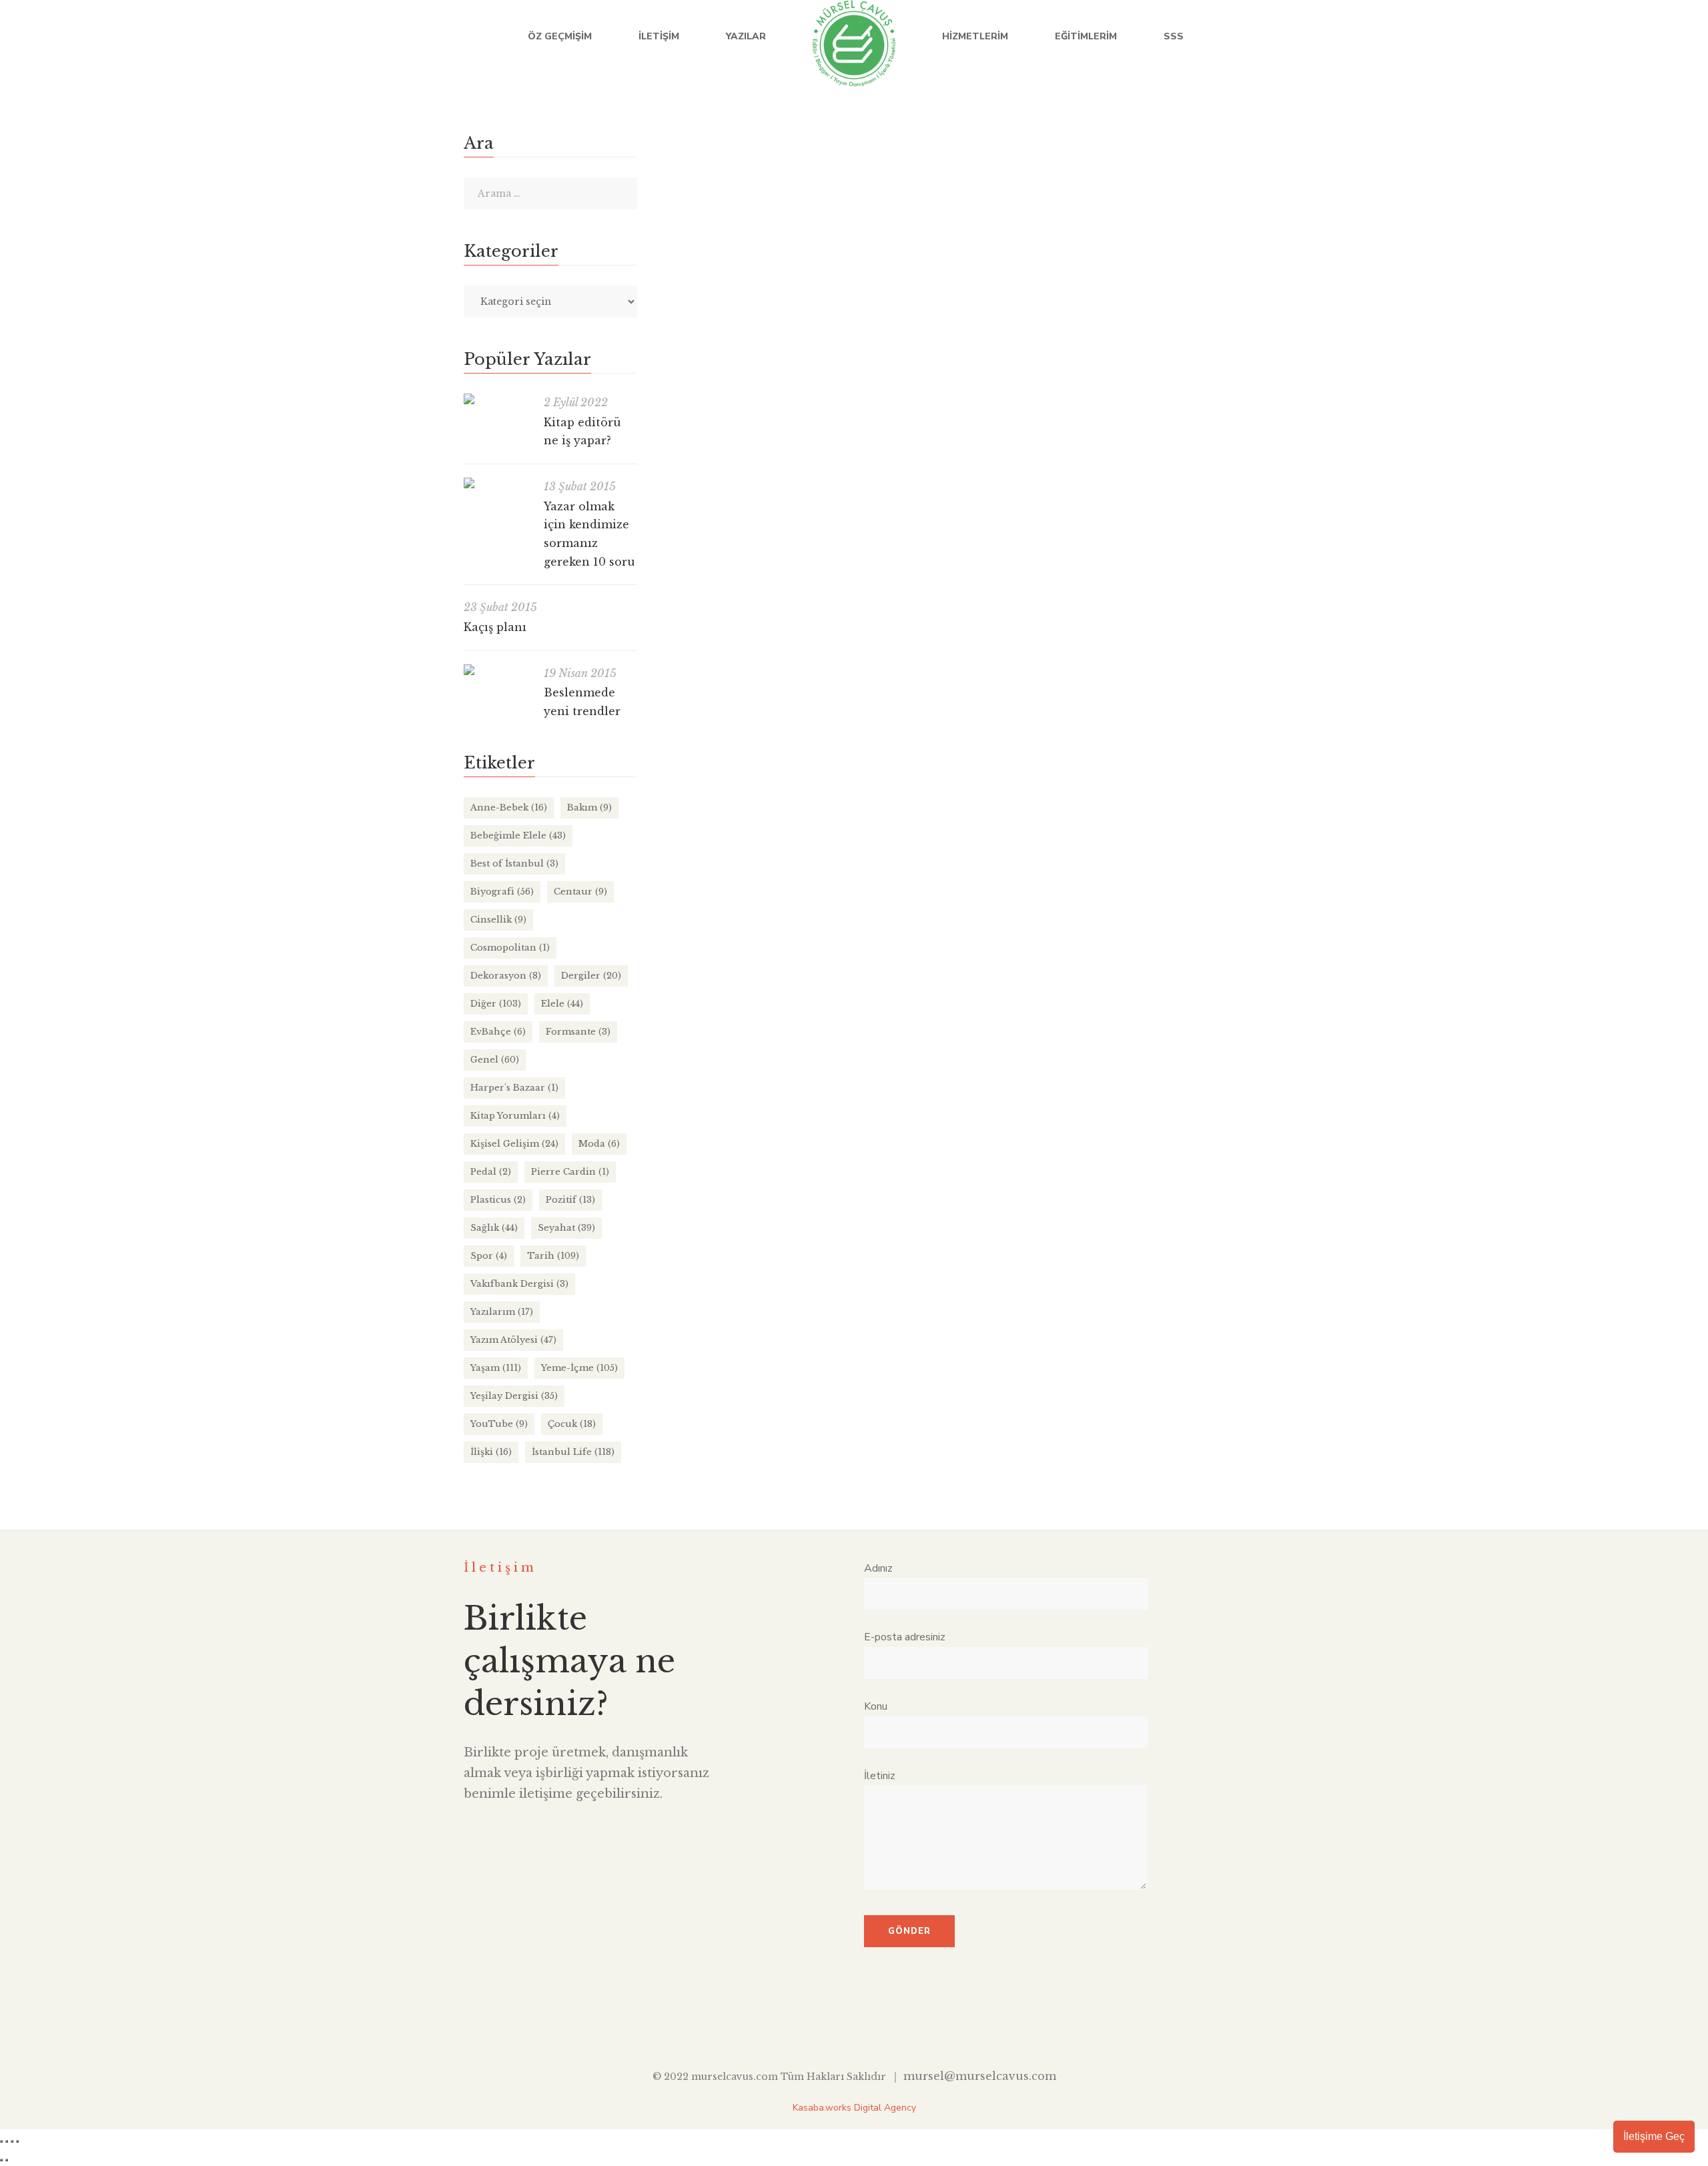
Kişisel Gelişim (514, 1144)
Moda (599, 1144)
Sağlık (1011, 594)
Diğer (944, 594)
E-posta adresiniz (905, 1637)
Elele (562, 1004)
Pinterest (916, 2025)
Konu (876, 1706)
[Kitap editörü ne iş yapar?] (497, 399)
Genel (977, 594)
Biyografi (502, 892)
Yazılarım (502, 1312)
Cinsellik (498, 920)
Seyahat (566, 1228)
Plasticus (498, 1200)
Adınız (878, 1568)
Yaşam (496, 1368)
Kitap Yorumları (515, 1116)
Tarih (553, 1256)
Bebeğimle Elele (518, 836)
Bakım (589, 807)
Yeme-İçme (579, 1368)
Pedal (491, 1172)
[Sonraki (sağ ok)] (7, 2160)
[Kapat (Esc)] (17, 2141)
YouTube (1610, 37)
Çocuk (572, 1424)
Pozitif (570, 1200)
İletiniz (880, 1776)
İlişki (491, 1452)
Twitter (1556, 37)
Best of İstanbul (514, 864)
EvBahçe (498, 1032)
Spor (489, 1256)
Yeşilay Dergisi (514, 1396)
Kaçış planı (495, 627)
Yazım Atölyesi (513, 1340)
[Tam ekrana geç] (7, 2141)
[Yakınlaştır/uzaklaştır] (1, 2141)
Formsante (578, 1032)
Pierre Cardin (570, 1172)
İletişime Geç (1654, 2136)
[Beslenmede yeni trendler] (497, 670)
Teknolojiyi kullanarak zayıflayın (759, 568)
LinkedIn (1583, 37)
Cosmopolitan (510, 948)
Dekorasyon (506, 976)
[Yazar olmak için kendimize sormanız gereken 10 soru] (497, 483)
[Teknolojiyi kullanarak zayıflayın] (931, 334)
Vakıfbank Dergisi (519, 1284)
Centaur (580, 892)
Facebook (1528, 37)
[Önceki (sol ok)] (1, 2160)
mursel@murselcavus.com (980, 2076)
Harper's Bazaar (514, 1088)
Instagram (1638, 37)
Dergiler (591, 976)
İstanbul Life (573, 1452)
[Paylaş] (12, 2141)
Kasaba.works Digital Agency (854, 2108)
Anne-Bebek (509, 807)
